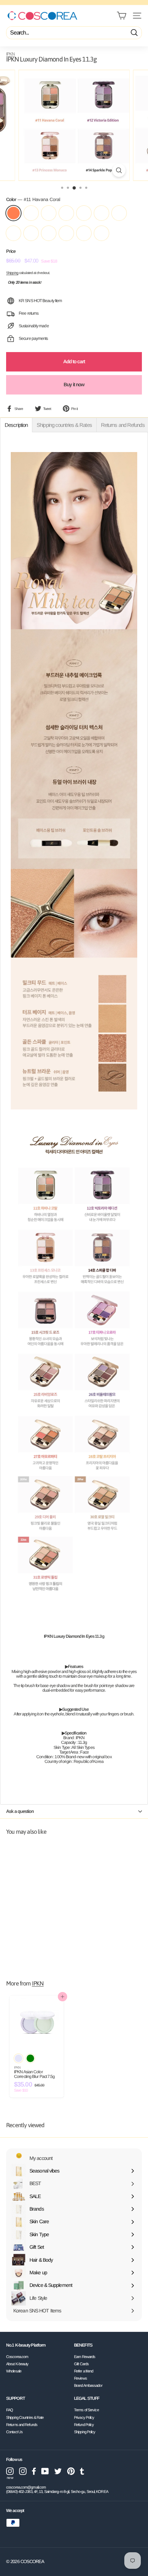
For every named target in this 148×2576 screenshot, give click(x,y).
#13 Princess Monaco (49, 213)
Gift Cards (81, 2364)
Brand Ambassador (88, 2385)
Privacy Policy (84, 2417)
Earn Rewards (85, 2357)
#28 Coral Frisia (49, 233)
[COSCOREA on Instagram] (23, 2471)
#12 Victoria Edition (31, 213)
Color (33, 200)
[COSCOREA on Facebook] (34, 2471)
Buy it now (74, 384)
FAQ (10, 2410)
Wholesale (14, 2371)
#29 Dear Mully (66, 233)
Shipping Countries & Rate (25, 2417)
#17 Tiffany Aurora (101, 213)
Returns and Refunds (22, 2425)
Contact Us (14, 2432)
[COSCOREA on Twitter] (58, 2471)
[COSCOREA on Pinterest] (71, 2471)
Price (11, 251)
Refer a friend (84, 2371)
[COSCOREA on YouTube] (45, 2471)
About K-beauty (17, 2364)
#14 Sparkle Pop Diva (66, 213)
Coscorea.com (17, 2357)
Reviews (80, 2378)
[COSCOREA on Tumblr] (82, 2471)
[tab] (16, 425)
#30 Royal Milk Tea (84, 233)
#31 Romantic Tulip (101, 233)
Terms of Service (86, 2410)
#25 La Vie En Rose (119, 213)
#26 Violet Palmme (13, 233)
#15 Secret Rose (84, 213)
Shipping (12, 273)
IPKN (10, 54)
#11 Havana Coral (13, 213)
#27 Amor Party (31, 233)
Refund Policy (84, 2425)
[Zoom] (119, 170)
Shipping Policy (85, 2432)
